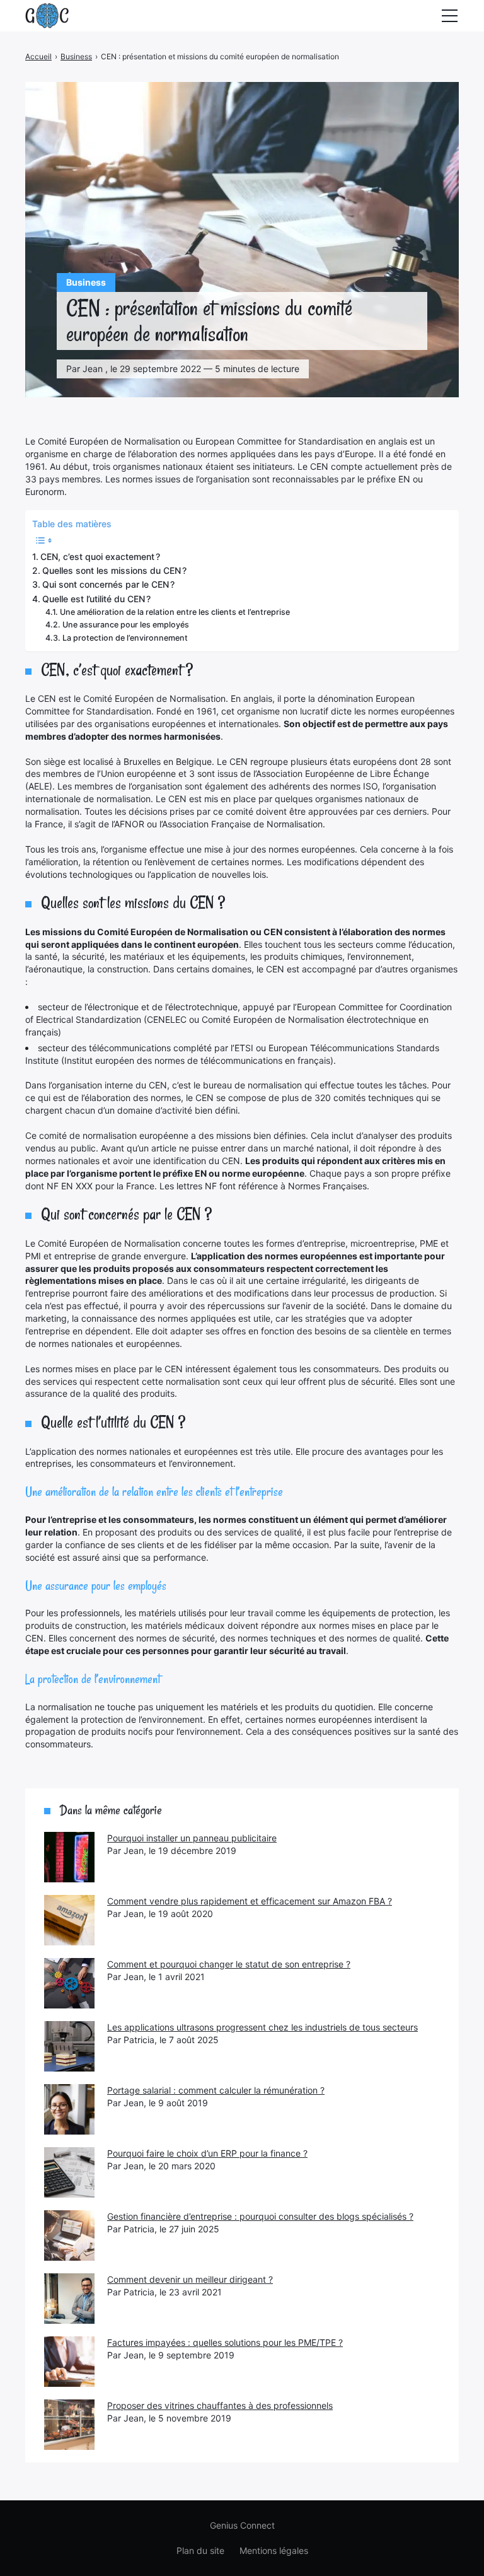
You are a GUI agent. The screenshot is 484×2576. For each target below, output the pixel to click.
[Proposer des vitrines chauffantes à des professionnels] (69, 2425)
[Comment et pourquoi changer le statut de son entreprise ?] (69, 1983)
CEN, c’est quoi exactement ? (100, 557)
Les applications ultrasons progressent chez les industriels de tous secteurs (262, 2027)
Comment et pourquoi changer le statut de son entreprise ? (229, 1964)
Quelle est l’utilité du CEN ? (96, 599)
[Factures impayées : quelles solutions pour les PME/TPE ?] (69, 2362)
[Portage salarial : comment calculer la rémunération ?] (69, 2109)
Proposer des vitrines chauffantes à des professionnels (220, 2405)
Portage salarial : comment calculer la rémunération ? (216, 2090)
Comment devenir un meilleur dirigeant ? (190, 2279)
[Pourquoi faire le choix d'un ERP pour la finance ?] (69, 2172)
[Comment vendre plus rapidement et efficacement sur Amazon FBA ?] (69, 1920)
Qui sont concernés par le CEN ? (108, 584)
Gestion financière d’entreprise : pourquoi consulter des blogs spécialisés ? (260, 2216)
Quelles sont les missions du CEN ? (114, 570)
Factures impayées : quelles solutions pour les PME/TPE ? (225, 2342)
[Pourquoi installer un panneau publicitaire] (69, 1857)
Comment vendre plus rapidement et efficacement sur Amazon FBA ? (250, 1901)
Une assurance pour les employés (126, 625)
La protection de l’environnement (125, 638)
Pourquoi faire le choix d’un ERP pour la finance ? (207, 2153)
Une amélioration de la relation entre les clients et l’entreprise (175, 612)
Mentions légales (274, 2550)
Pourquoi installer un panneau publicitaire (192, 1838)
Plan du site (200, 2550)
